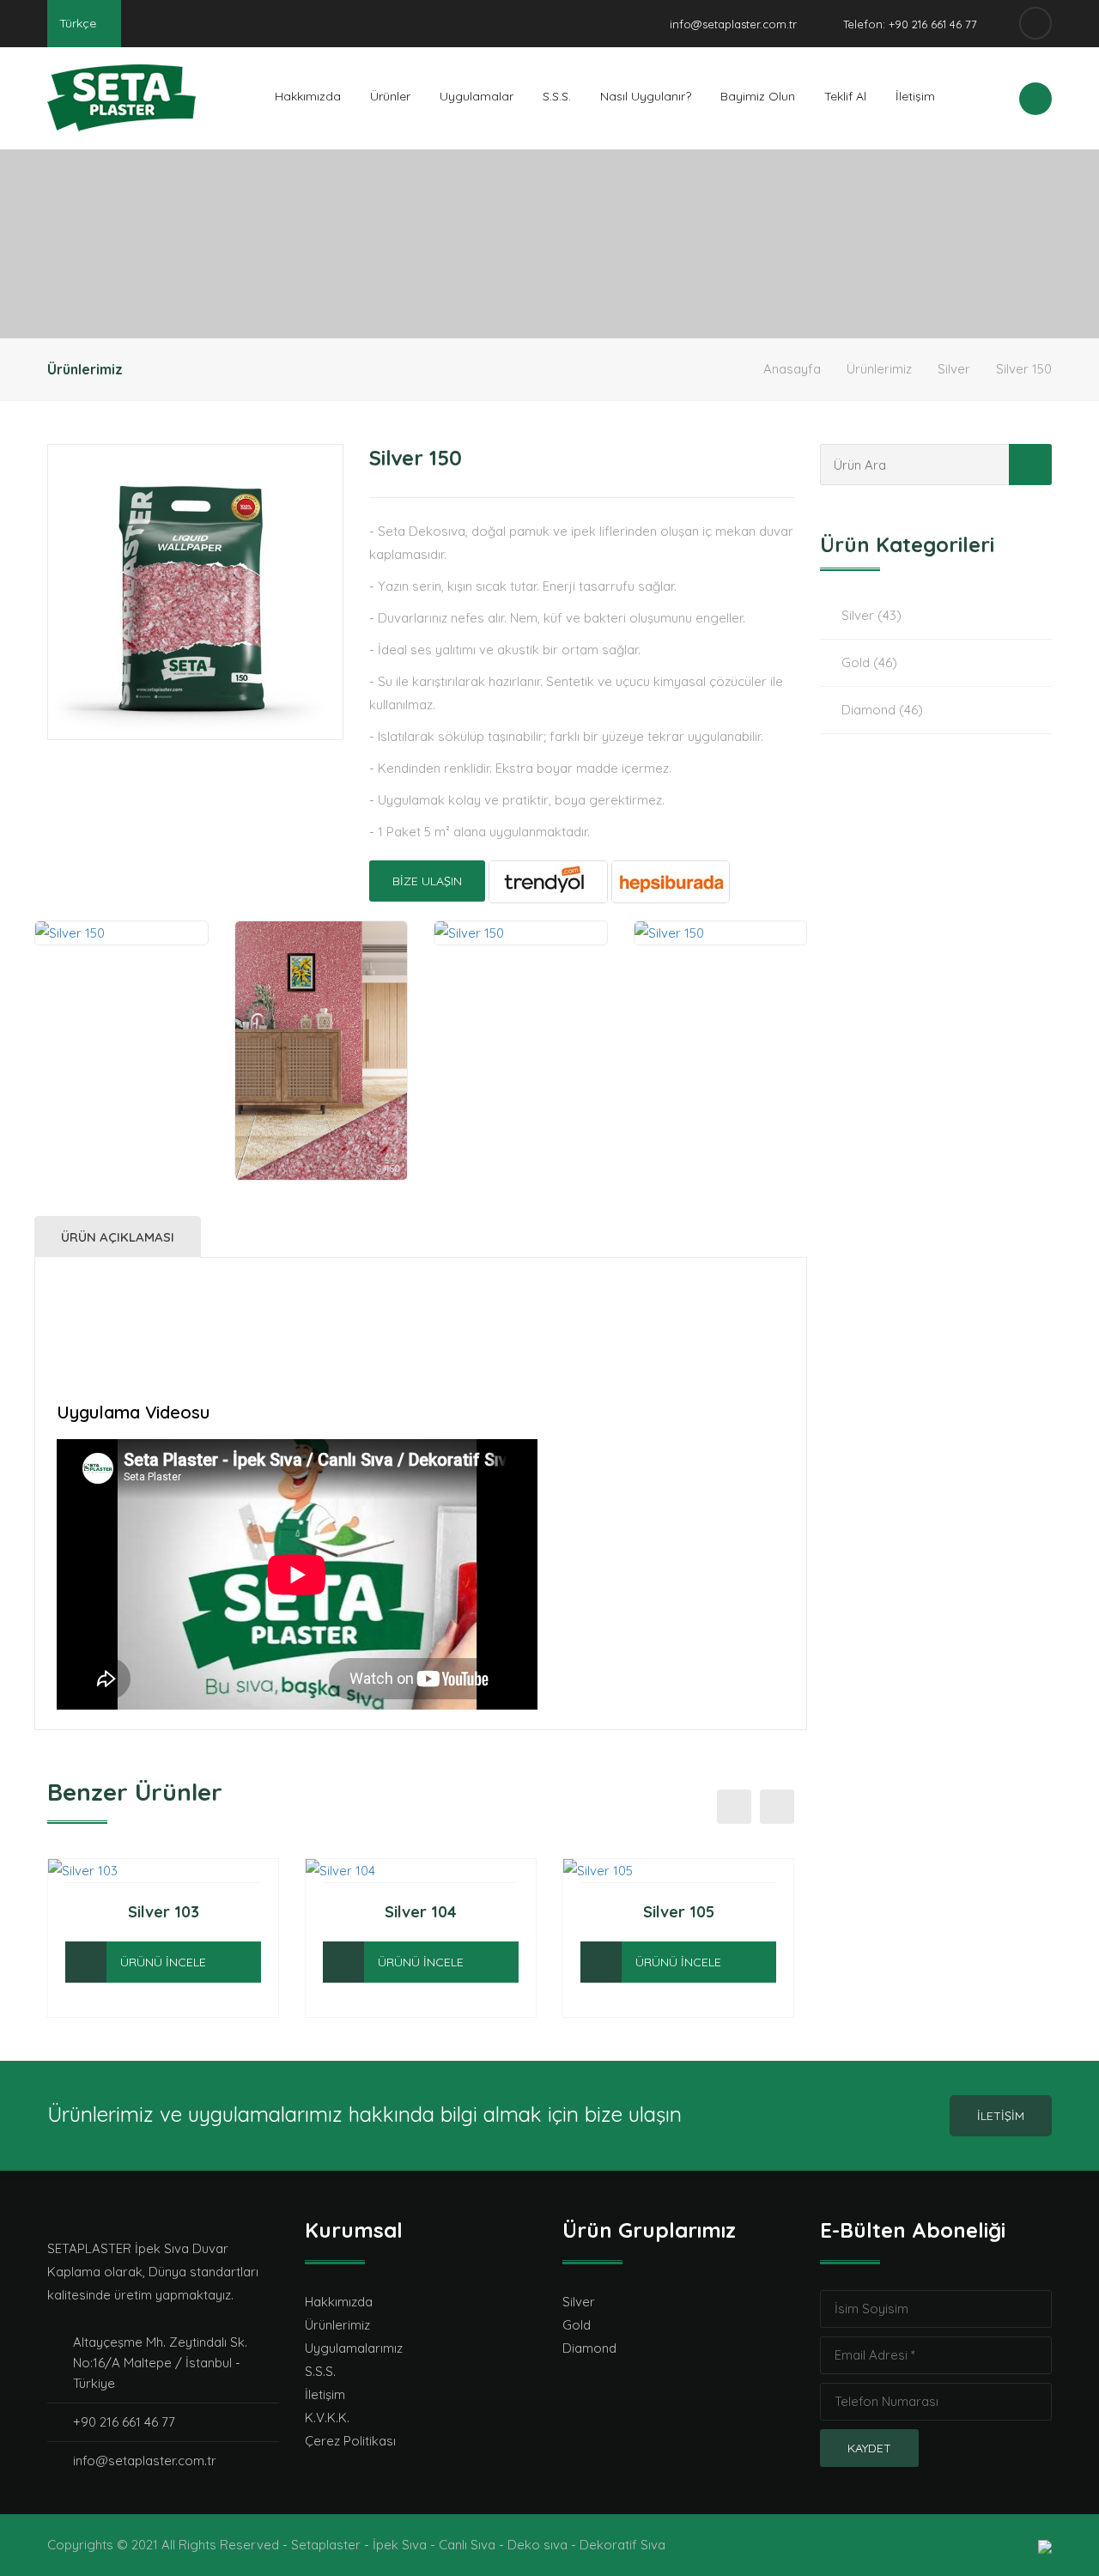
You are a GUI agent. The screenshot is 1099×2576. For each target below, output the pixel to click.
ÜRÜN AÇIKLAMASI (118, 1237)
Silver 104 (421, 1912)
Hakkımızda (308, 96)
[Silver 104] (343, 1962)
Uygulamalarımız (354, 2348)
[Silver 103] (86, 1962)
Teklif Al (845, 96)
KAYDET (869, 2448)
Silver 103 (164, 1912)
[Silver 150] (195, 592)
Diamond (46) (882, 710)
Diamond (589, 2348)
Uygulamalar (477, 96)
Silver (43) (871, 615)
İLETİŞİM (1001, 2116)
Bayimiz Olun (758, 96)
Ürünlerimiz (879, 369)
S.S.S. (557, 96)
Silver (954, 369)
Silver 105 (679, 1912)
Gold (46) (869, 662)
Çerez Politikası (350, 2441)
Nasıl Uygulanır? (646, 96)
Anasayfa (792, 369)
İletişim (915, 96)
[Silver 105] (601, 1962)
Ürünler (390, 96)
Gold (577, 2325)
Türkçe (79, 23)
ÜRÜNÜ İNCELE (163, 1962)
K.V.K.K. (327, 2418)
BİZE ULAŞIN (427, 881)
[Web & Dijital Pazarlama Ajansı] (1045, 2545)
